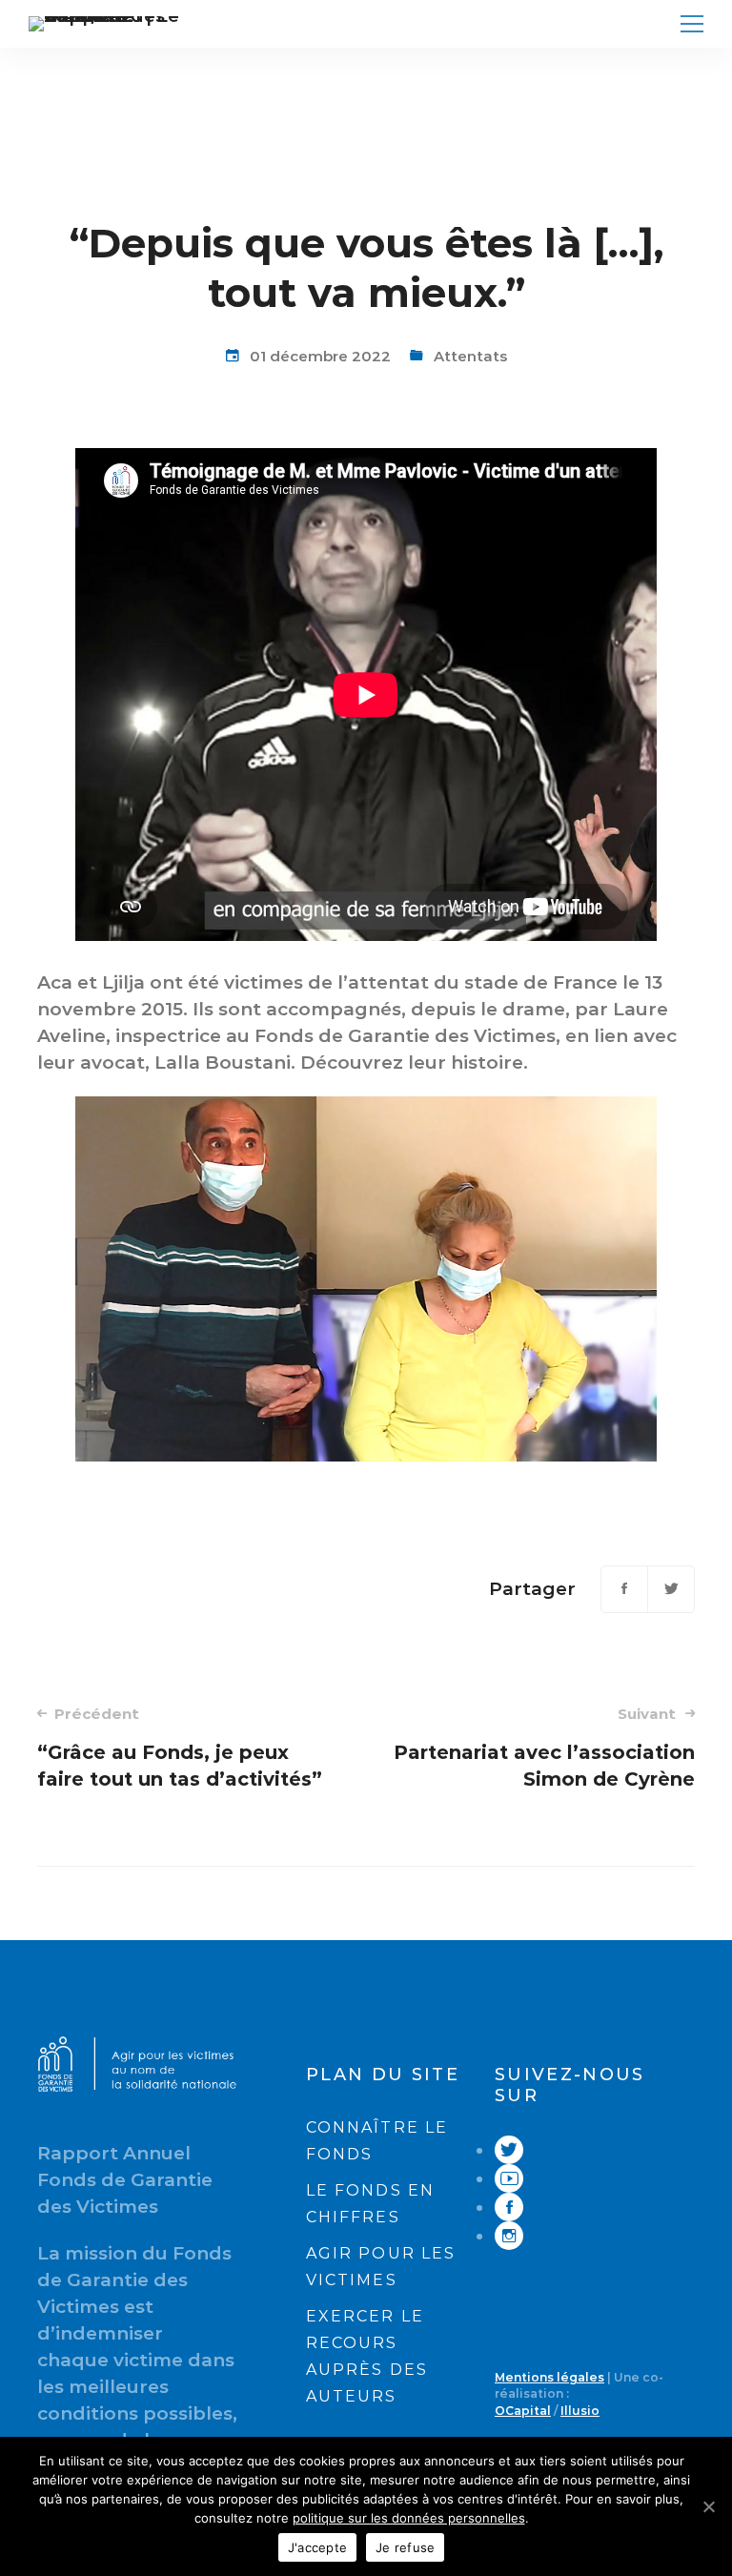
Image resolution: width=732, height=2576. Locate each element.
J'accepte (317, 2547)
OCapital (523, 2411)
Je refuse (405, 2547)
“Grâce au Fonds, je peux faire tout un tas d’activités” (180, 1748)
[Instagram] (509, 2236)
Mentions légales (549, 2377)
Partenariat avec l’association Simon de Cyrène (544, 1748)
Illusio (580, 2411)
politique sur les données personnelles (409, 2518)
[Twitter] (671, 1589)
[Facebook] (624, 1589)
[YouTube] (509, 2179)
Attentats (470, 356)
